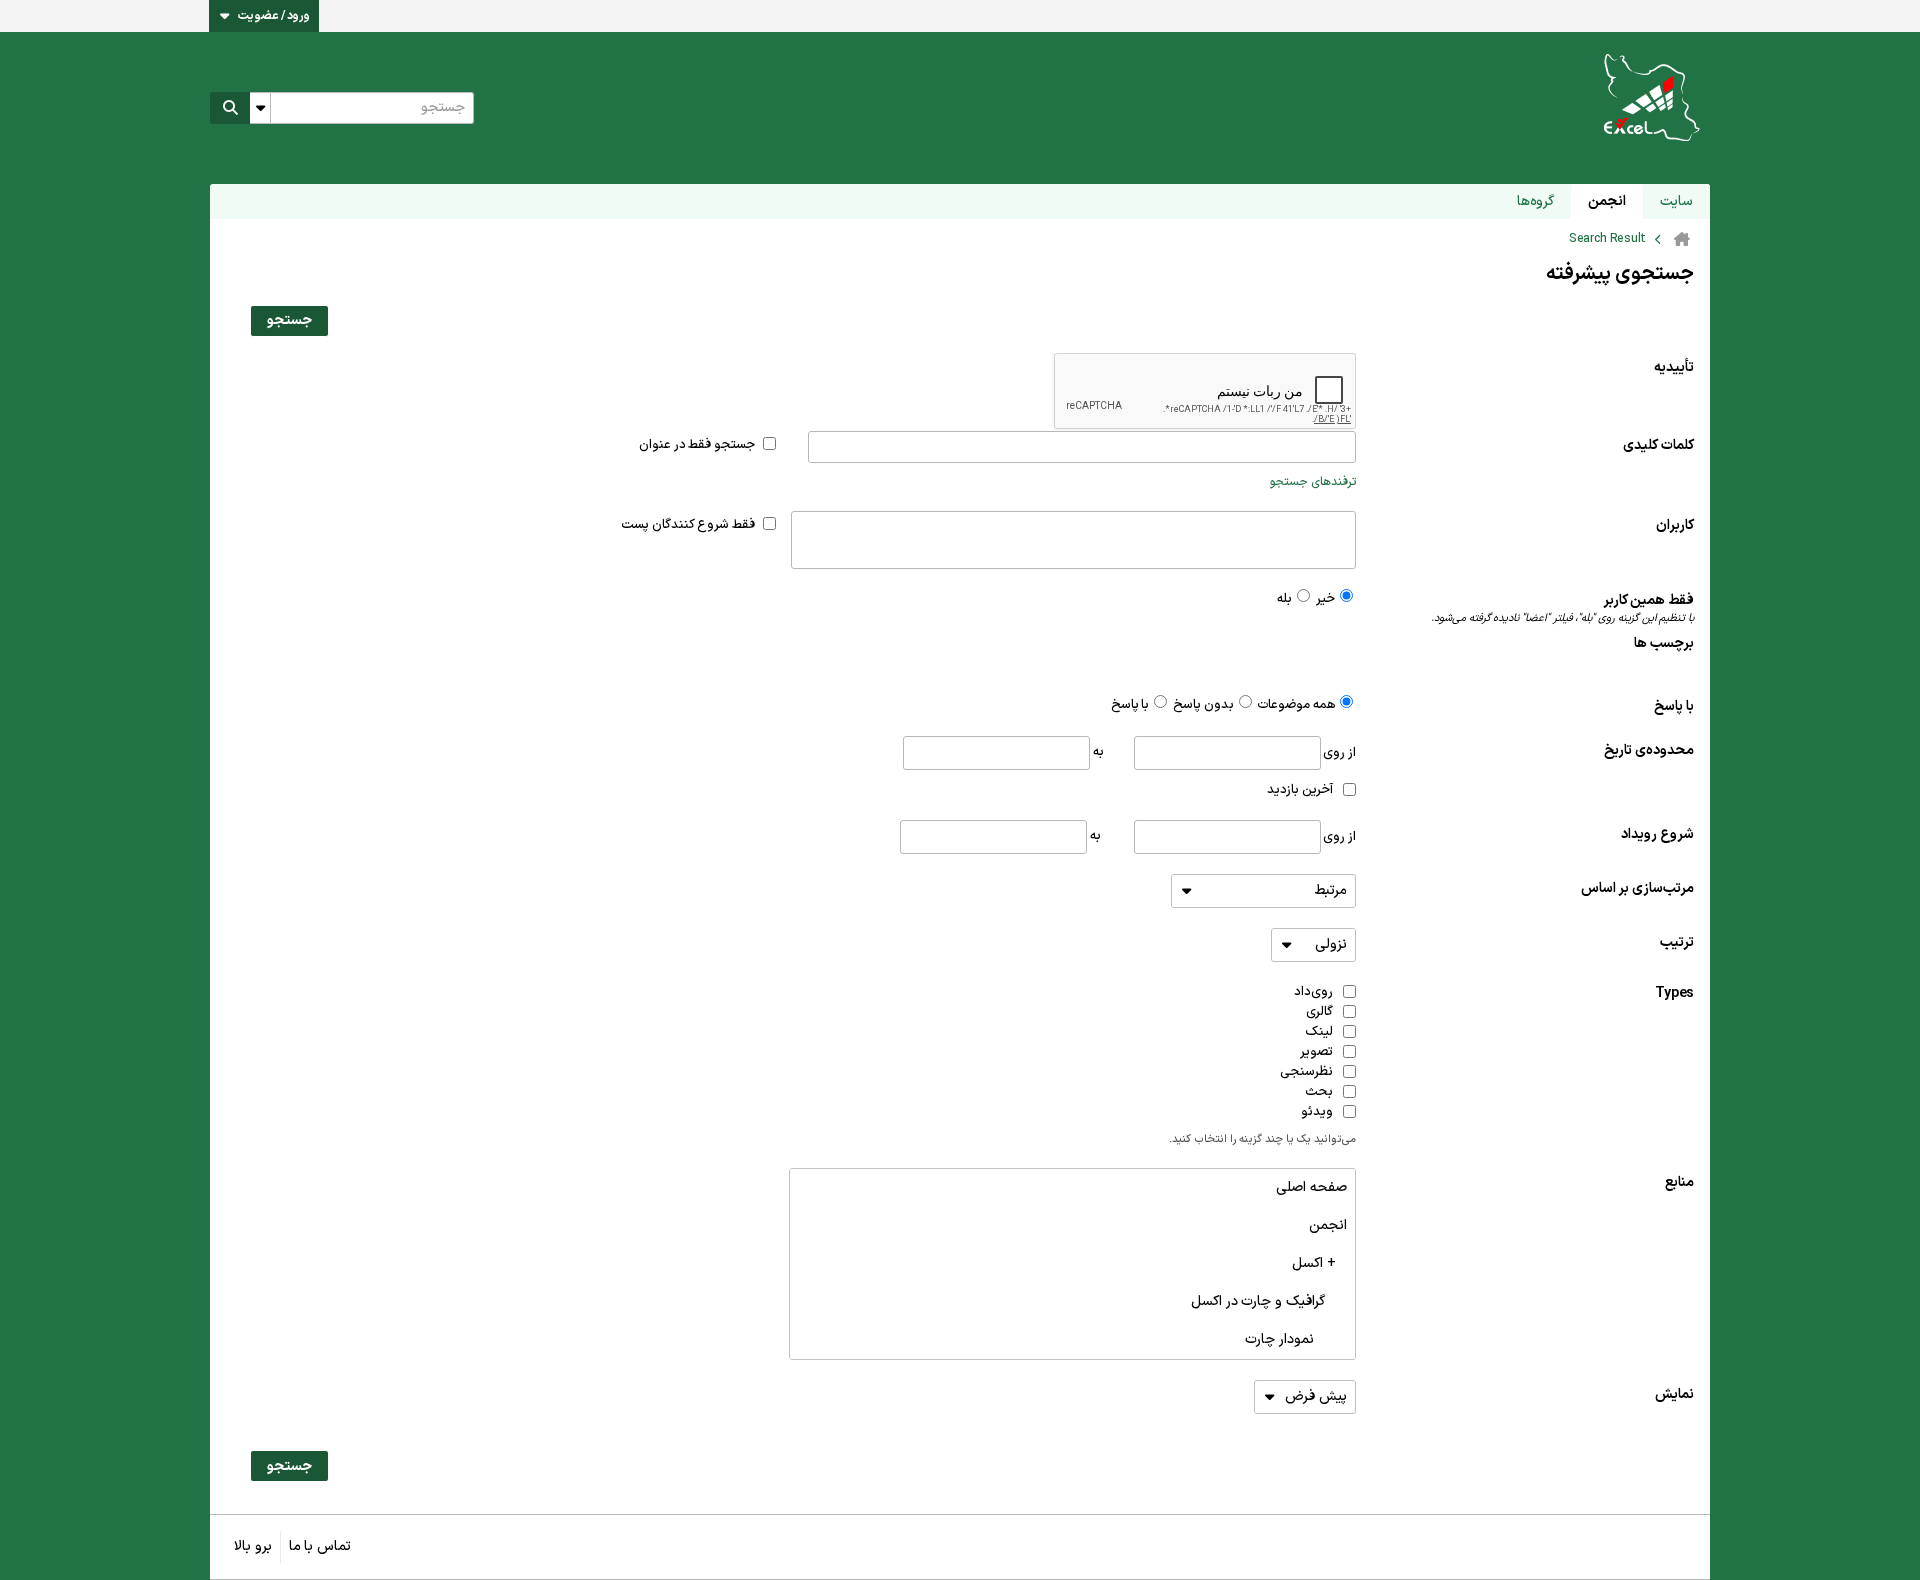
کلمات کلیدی (1658, 445)
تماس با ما (320, 1546)
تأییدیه (1674, 367)
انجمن (1607, 201)
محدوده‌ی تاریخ (1649, 750)
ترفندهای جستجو (1313, 482)
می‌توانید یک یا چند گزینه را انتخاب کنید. (1262, 1140)
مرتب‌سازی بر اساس (1637, 888)
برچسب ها (1664, 643)
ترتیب (1677, 942)
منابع (1679, 1182)
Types (1674, 993)
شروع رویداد (1657, 834)
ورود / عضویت (274, 16)
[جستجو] (230, 108)
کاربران (1675, 525)
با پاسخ (1674, 706)
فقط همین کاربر (1562, 608)
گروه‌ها (1535, 201)
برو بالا (253, 1546)
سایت (1676, 201)
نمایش (1674, 1394)
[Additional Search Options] (260, 108)
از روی (1338, 752)
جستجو (289, 320)
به (1097, 752)
